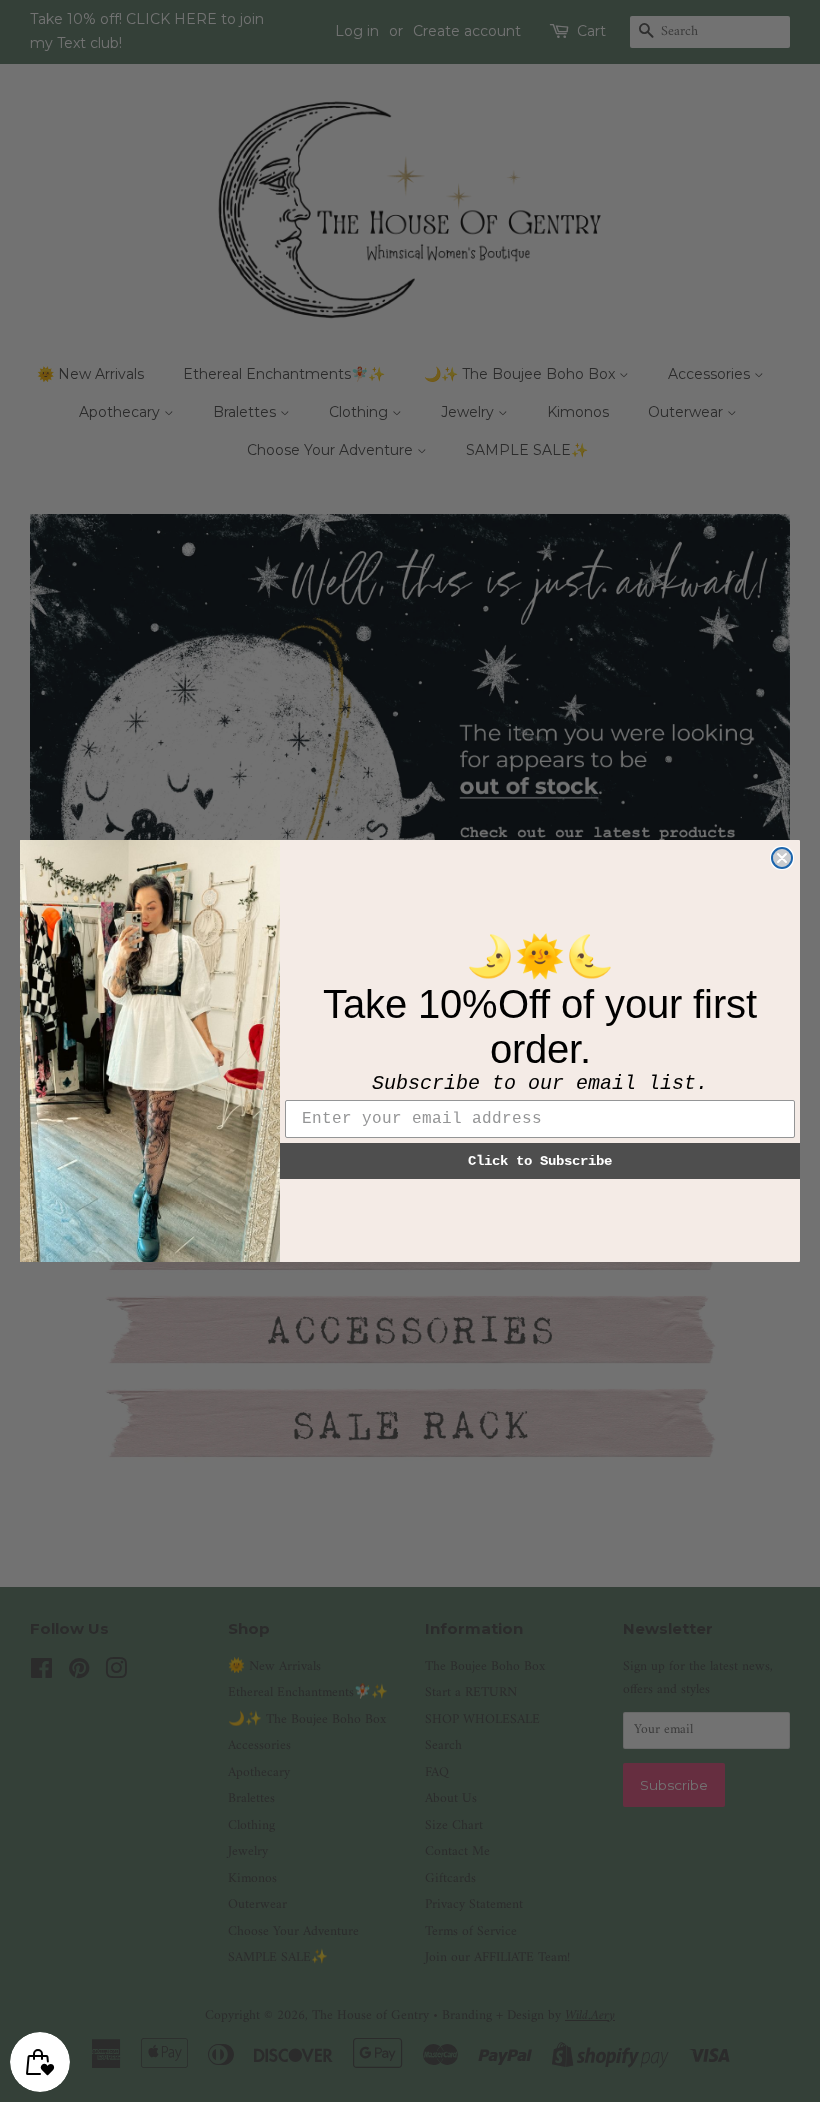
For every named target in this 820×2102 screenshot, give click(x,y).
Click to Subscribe (540, 1161)
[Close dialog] (782, 858)
